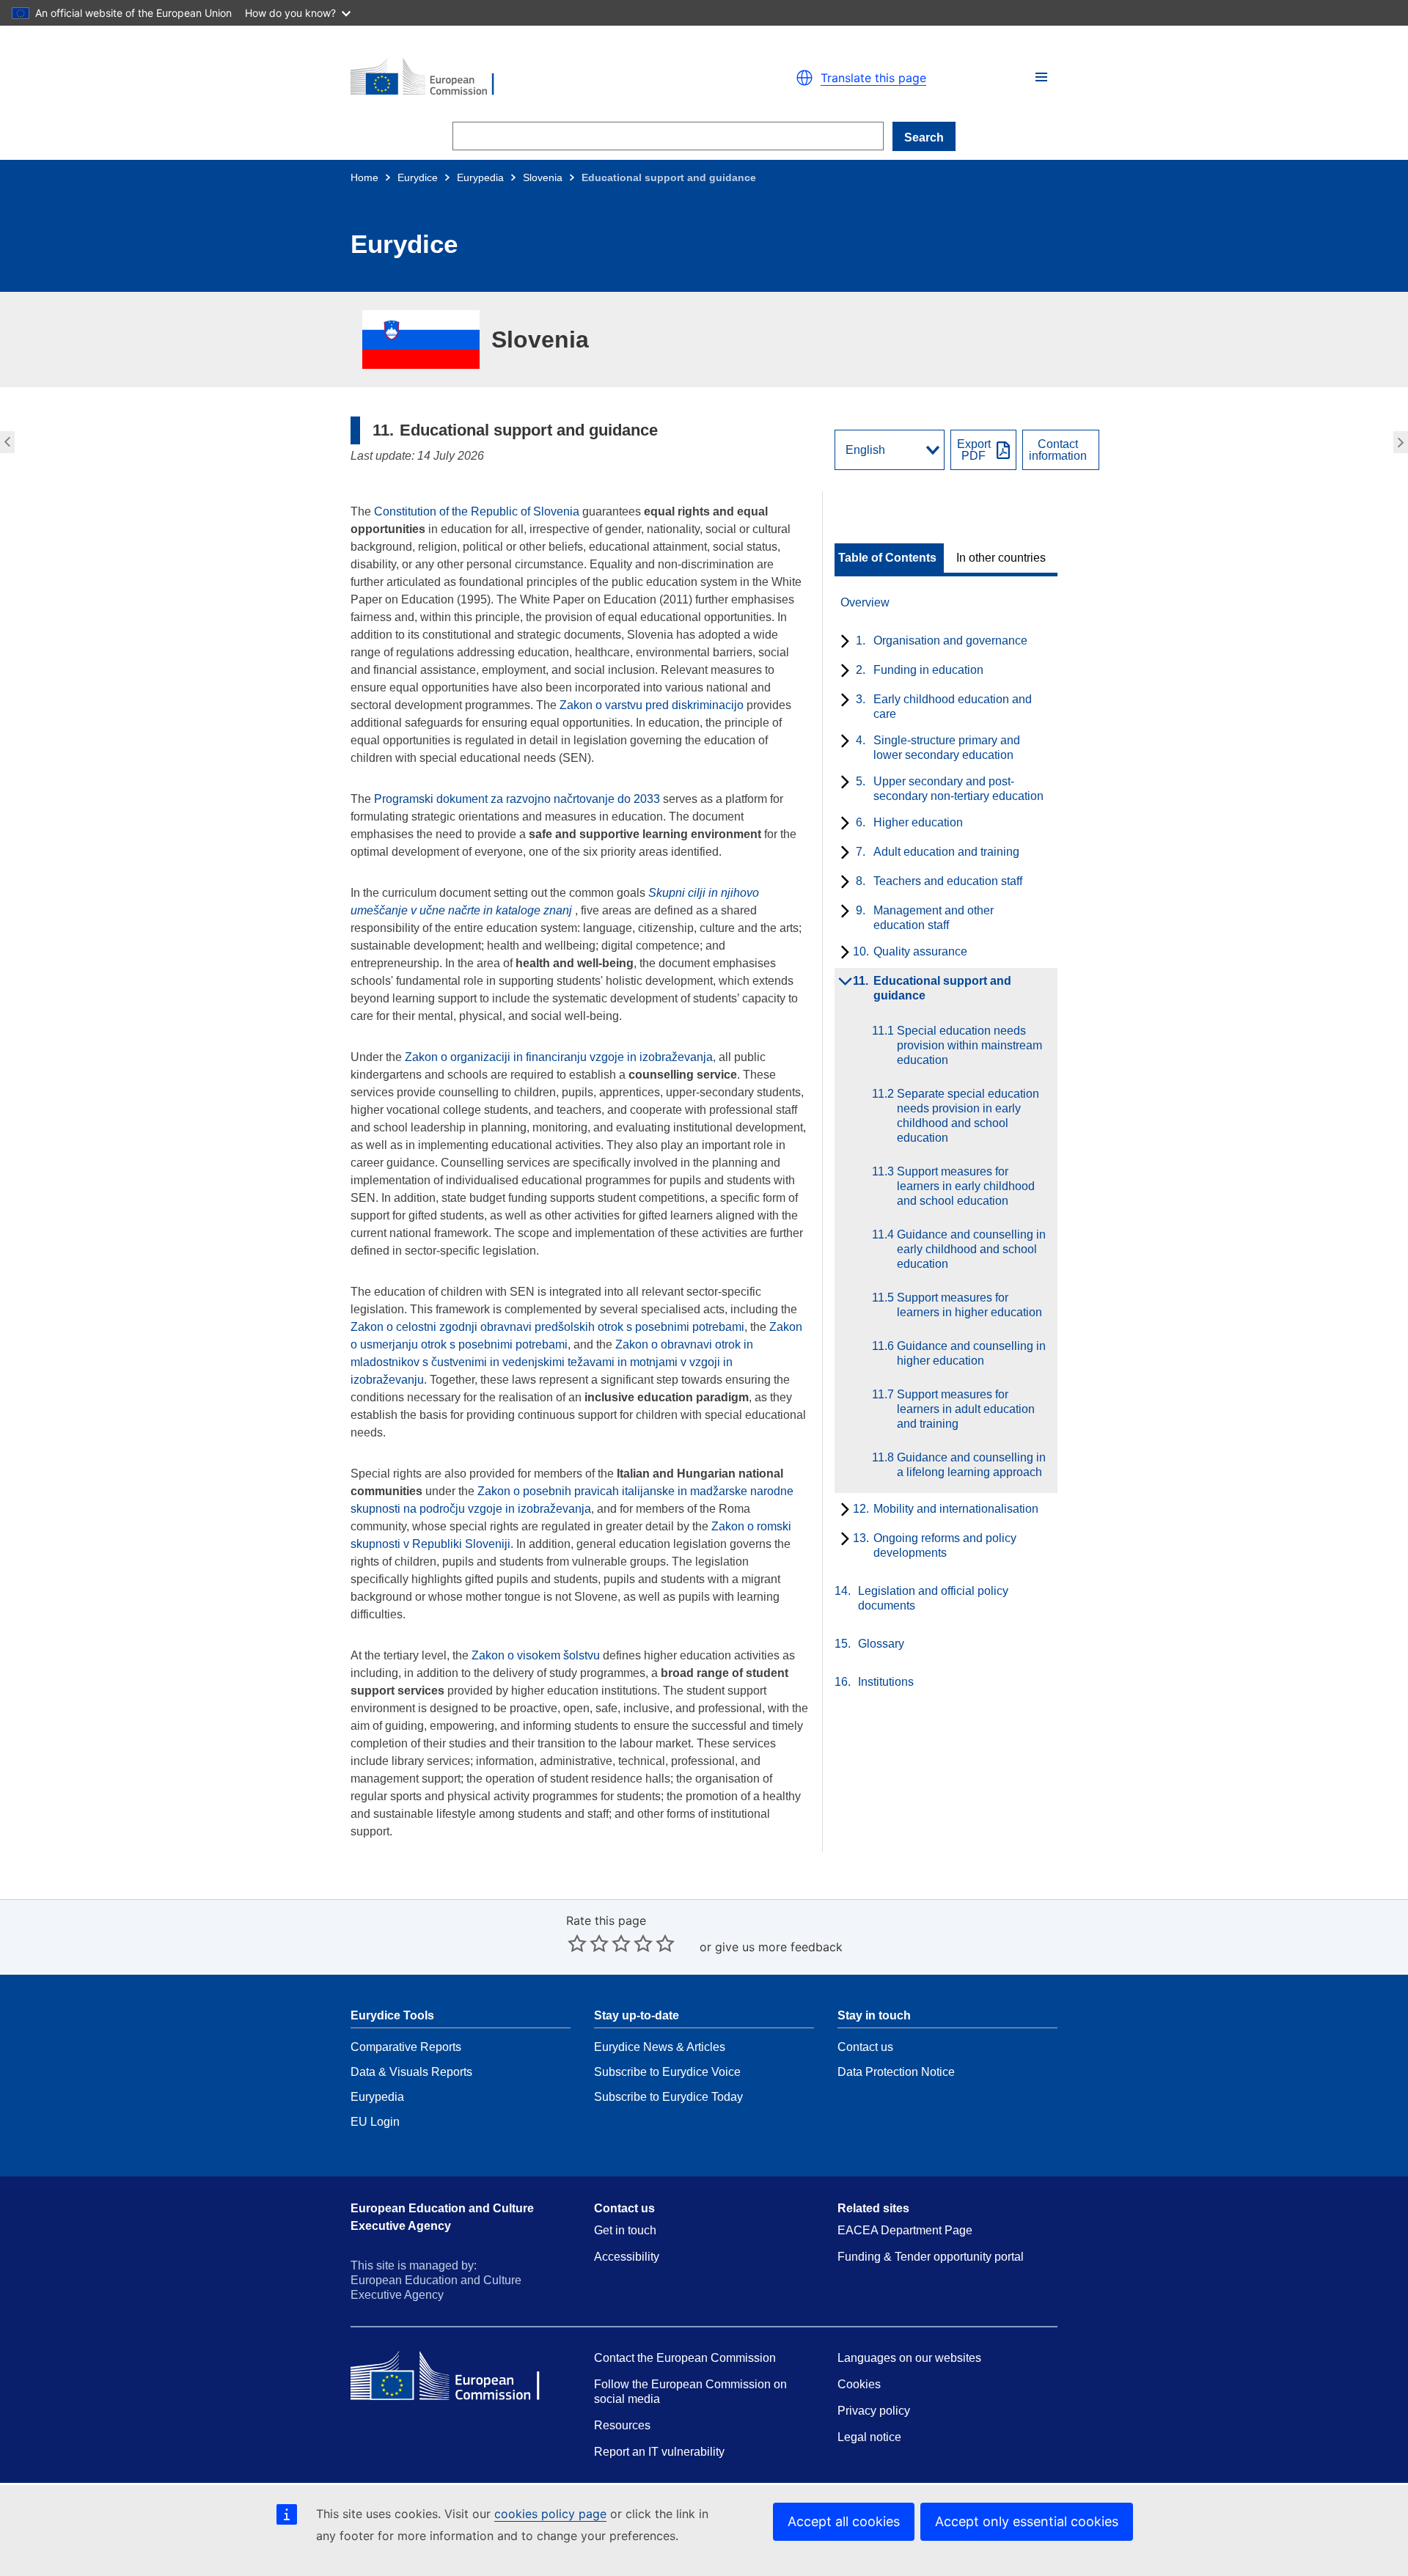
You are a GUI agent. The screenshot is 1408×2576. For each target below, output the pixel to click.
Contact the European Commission (685, 2358)
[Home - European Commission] (521, 78)
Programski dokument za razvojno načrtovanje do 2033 (517, 799)
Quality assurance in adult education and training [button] (5, 442)
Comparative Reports (406, 2047)
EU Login (375, 2122)
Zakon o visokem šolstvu (536, 1655)
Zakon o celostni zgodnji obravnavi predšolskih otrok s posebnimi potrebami (547, 1327)
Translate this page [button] (873, 78)
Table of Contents (887, 558)
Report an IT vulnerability (659, 2452)
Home (364, 177)
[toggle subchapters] (842, 642)
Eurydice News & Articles (660, 2047)
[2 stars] (588, 1943)
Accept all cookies (844, 2521)
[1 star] (577, 1943)
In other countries (1001, 558)
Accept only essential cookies (1027, 2521)
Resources (622, 2425)
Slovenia (543, 177)
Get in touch (625, 2230)
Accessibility (627, 2257)
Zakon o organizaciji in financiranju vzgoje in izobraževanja (559, 1057)
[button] (1041, 77)
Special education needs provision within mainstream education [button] (1402, 442)
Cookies (859, 2384)
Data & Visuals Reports (411, 2072)
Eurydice (418, 177)
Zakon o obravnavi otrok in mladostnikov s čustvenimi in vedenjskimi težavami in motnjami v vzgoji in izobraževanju (552, 1362)
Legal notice (869, 2437)
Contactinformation (1058, 450)
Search (924, 137)
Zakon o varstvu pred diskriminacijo (652, 705)
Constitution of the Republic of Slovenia (478, 511)
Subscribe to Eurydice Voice (667, 2072)
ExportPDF (974, 450)
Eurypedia (480, 177)
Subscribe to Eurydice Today (668, 2097)
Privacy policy (874, 2411)
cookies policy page (550, 2514)
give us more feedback (779, 1947)
